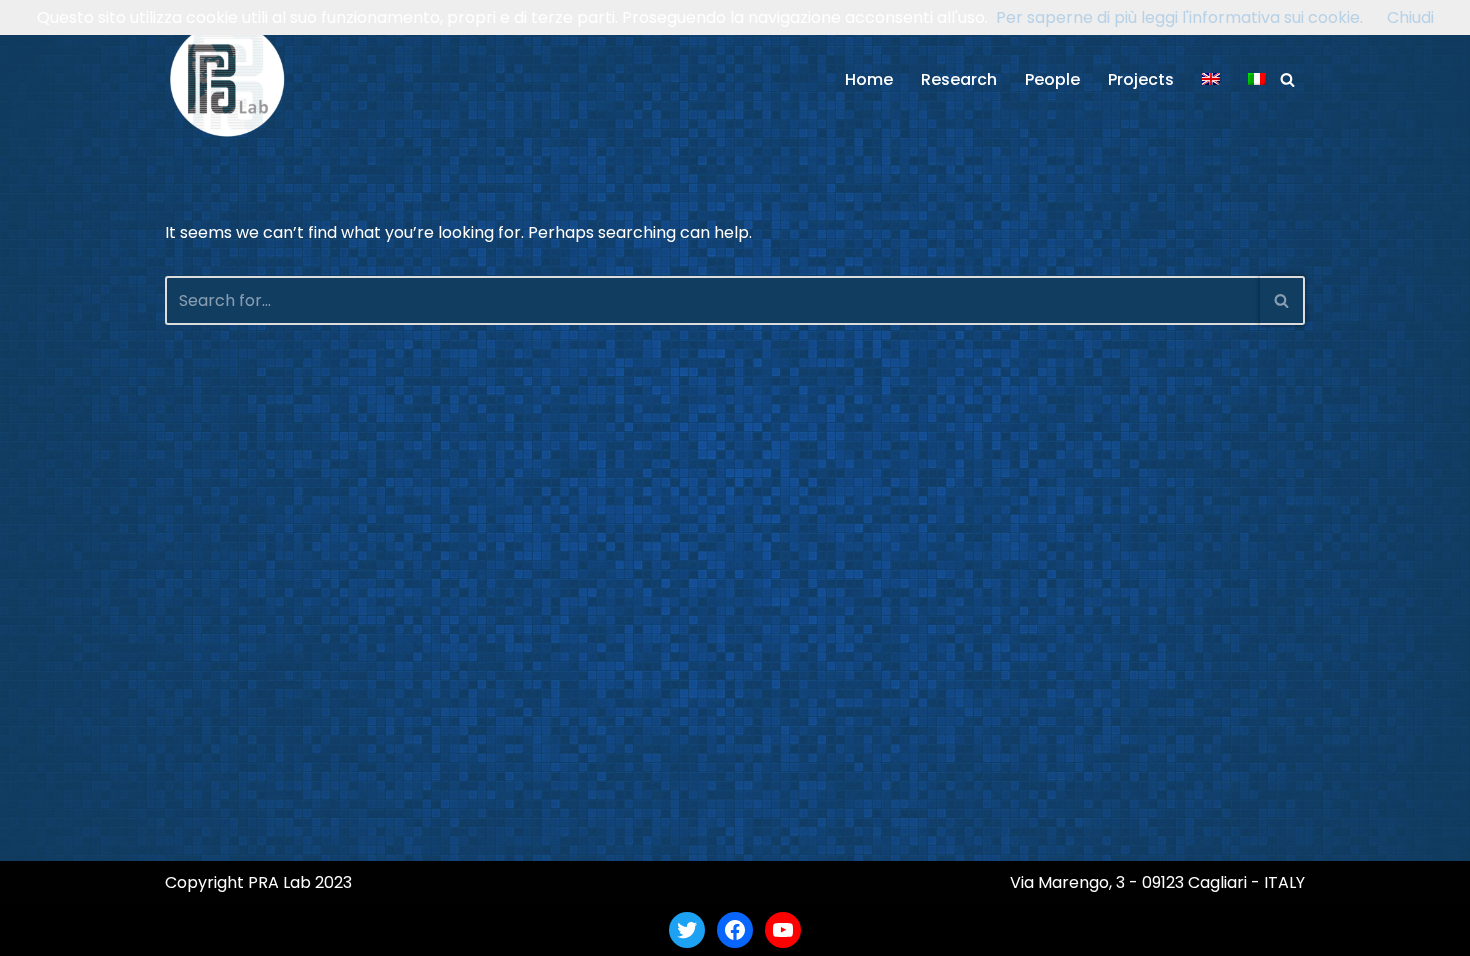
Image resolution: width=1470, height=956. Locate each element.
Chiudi (1410, 17)
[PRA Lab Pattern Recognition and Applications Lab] (227, 79)
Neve (185, 929)
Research (959, 79)
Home (869, 79)
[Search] (1287, 79)
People (1052, 79)
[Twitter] (687, 930)
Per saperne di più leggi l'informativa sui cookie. (1179, 17)
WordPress (359, 929)
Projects (1141, 79)
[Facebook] (735, 930)
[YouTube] (783, 930)
